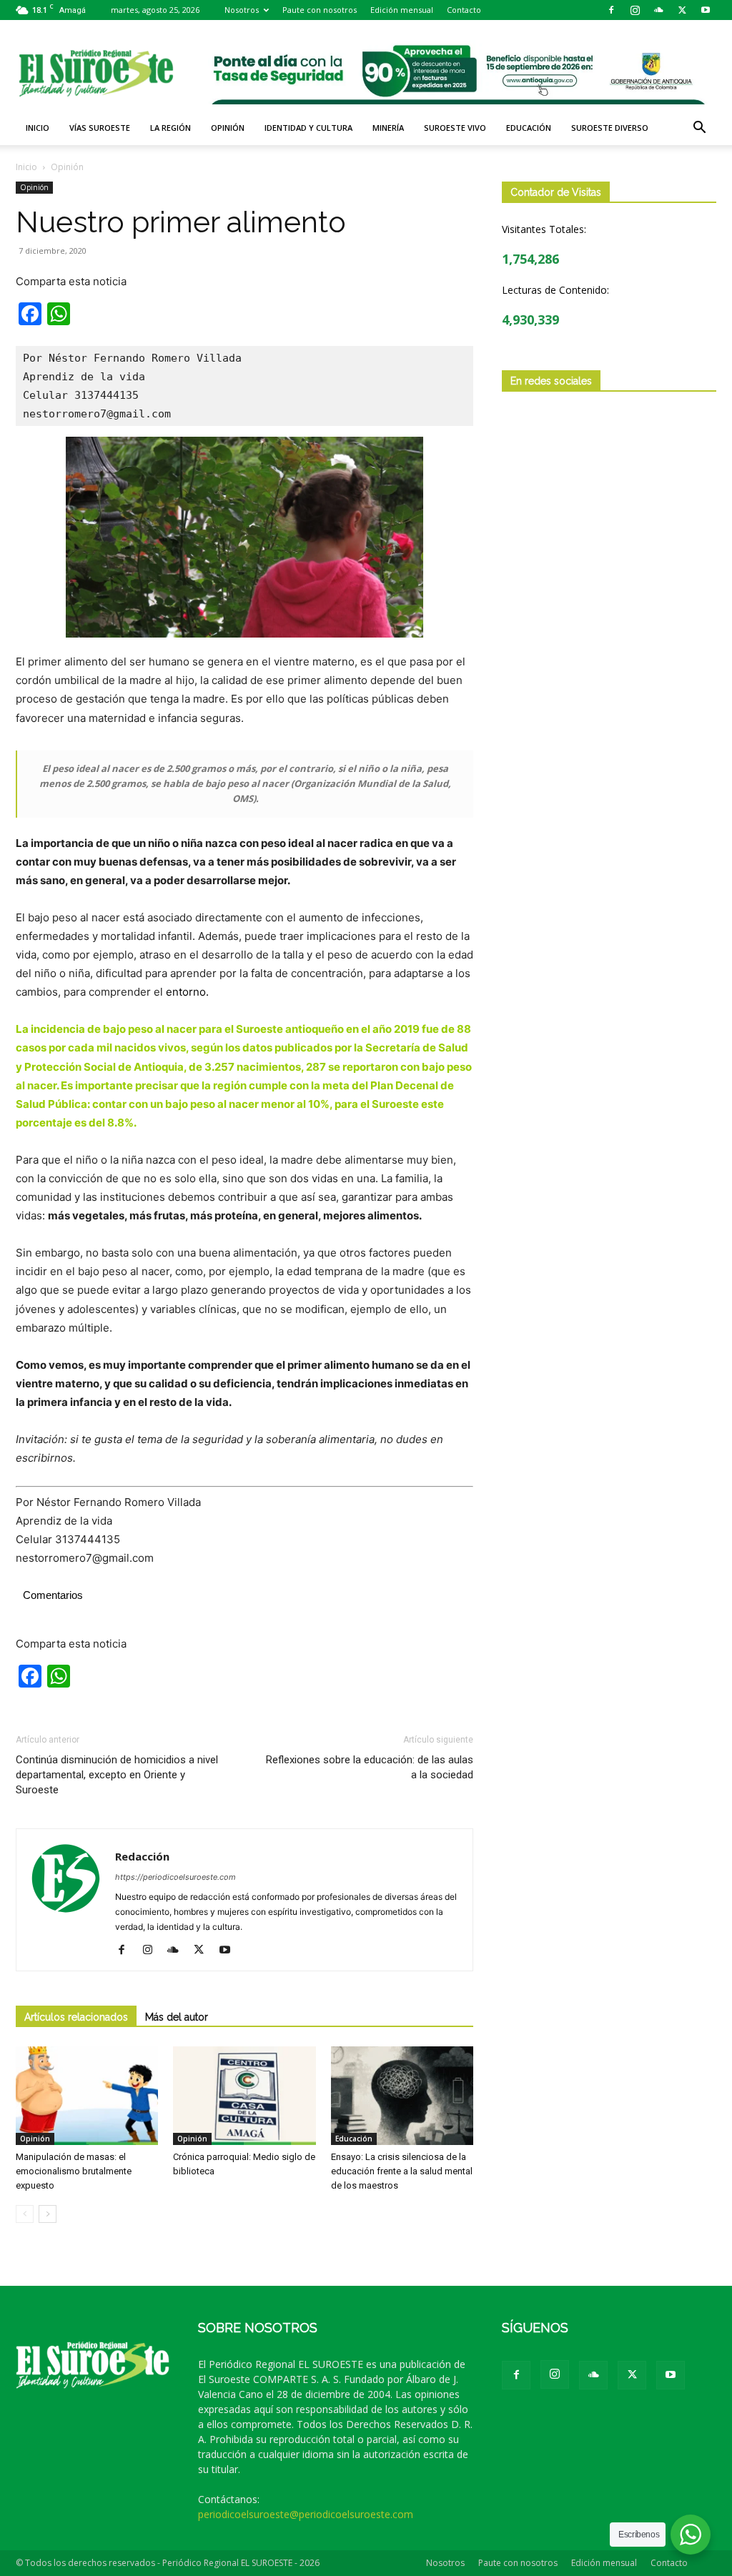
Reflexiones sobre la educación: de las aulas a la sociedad (370, 1767)
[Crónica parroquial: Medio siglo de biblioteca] (244, 2095)
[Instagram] (635, 10)
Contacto (464, 10)
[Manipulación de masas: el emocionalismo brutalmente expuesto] (87, 2095)
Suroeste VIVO (455, 128)
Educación (529, 128)
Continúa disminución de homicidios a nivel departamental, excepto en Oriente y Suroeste (117, 1775)
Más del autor (177, 2017)
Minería (388, 128)
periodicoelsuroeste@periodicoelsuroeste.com (306, 2514)
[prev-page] (25, 2214)
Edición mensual (402, 10)
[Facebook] (611, 10)
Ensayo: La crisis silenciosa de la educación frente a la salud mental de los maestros (402, 2171)
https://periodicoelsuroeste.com (175, 1877)
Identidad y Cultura (308, 128)
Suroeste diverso (610, 128)
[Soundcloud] (658, 10)
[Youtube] (706, 10)
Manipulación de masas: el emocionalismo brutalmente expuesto (74, 2171)
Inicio (38, 128)
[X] (682, 10)
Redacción (142, 1856)
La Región (170, 128)
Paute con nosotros (320, 10)
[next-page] (48, 2214)
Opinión (228, 128)
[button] (699, 129)
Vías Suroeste (100, 128)
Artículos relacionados (76, 2017)
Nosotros (242, 10)
